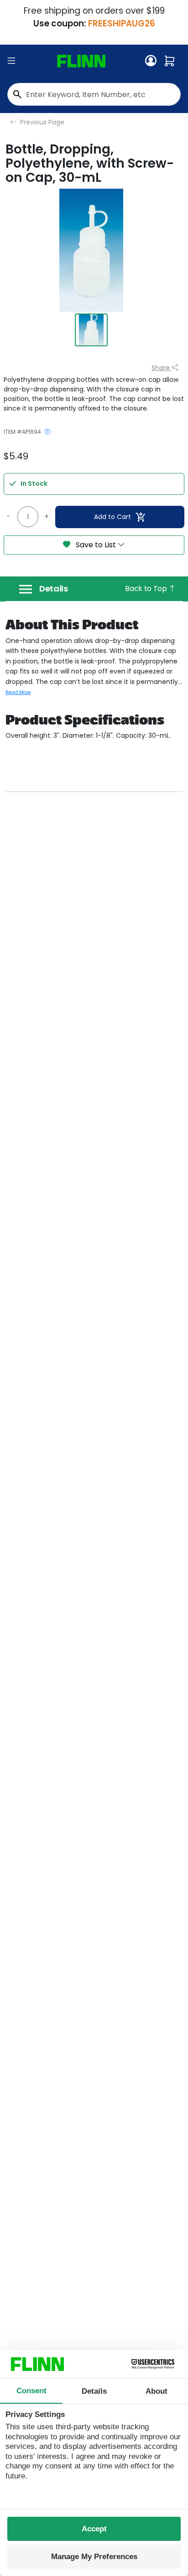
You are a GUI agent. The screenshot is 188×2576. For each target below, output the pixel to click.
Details (54, 589)
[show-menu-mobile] (11, 61)
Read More (18, 692)
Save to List (96, 545)
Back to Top (147, 589)
